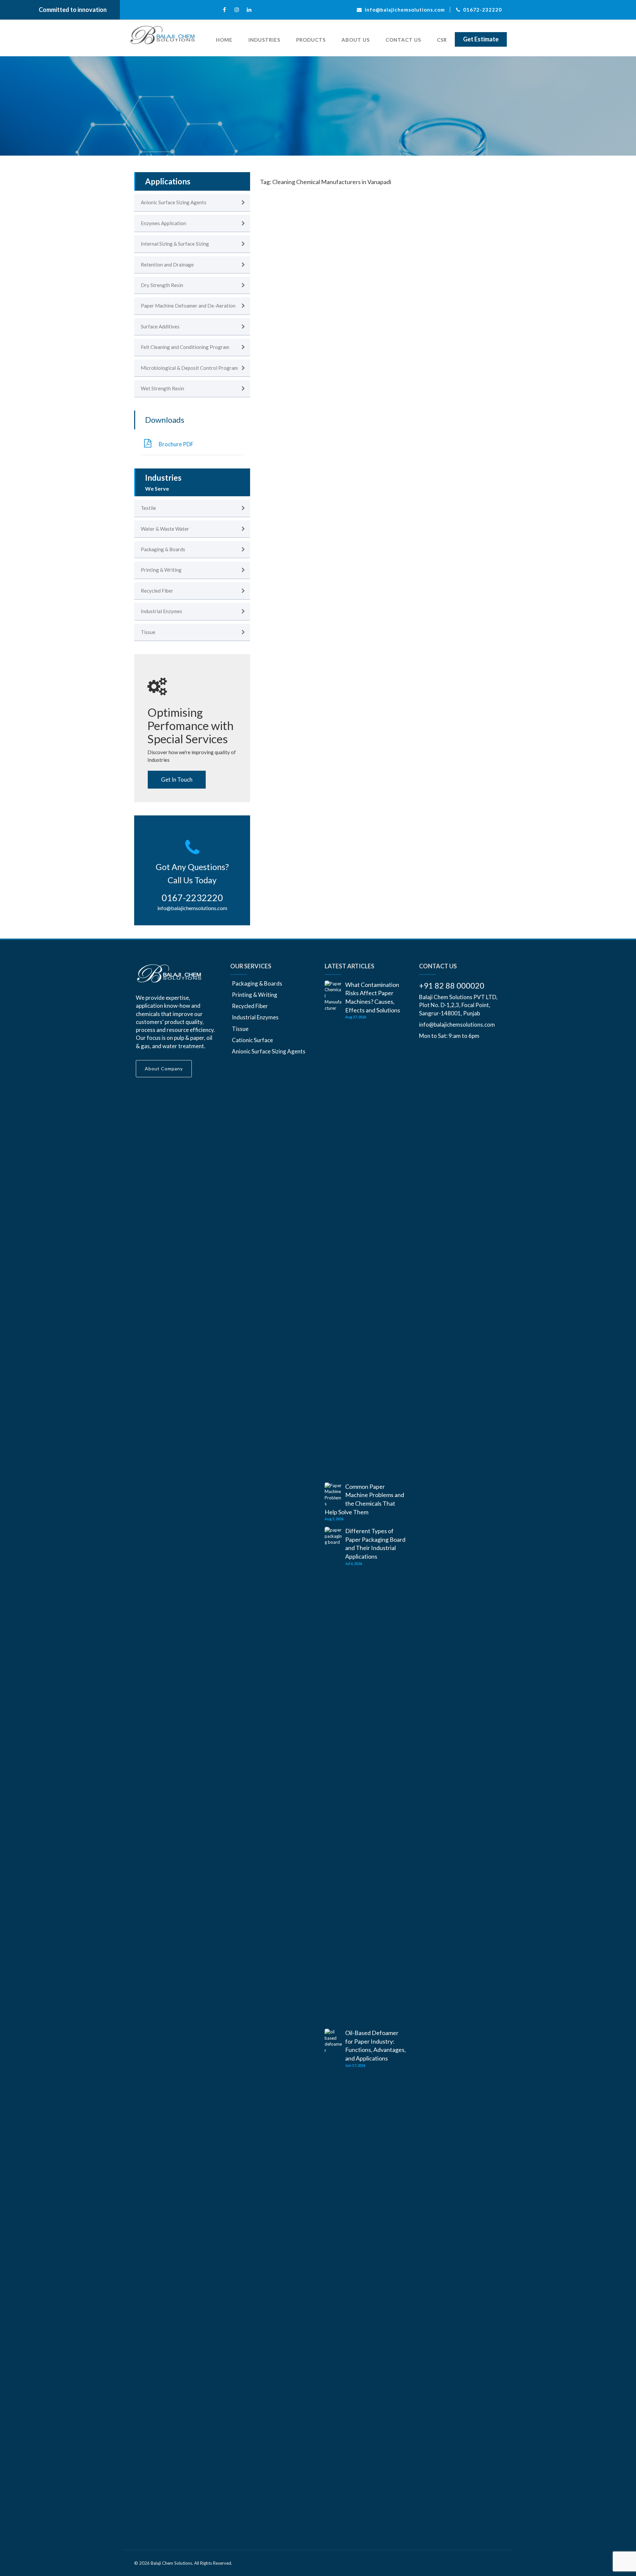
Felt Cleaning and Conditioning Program (185, 347)
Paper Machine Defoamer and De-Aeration (188, 306)
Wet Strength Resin (162, 388)
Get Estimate (481, 39)
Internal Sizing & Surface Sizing (175, 244)
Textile (148, 508)
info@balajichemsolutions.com (192, 908)
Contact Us (403, 40)
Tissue (148, 632)
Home (224, 40)
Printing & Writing (161, 570)
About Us (356, 40)
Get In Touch (177, 779)
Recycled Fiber (157, 591)
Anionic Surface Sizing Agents (174, 202)
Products (311, 40)
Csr (442, 40)
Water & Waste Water (165, 529)
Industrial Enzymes (161, 611)
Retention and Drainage (167, 265)
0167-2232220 (192, 898)
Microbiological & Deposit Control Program (189, 368)
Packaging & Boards (163, 549)
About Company (164, 1069)
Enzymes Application (163, 223)
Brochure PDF (176, 444)
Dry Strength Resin (162, 285)
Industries (264, 40)
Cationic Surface (252, 1040)
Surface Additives (160, 326)
